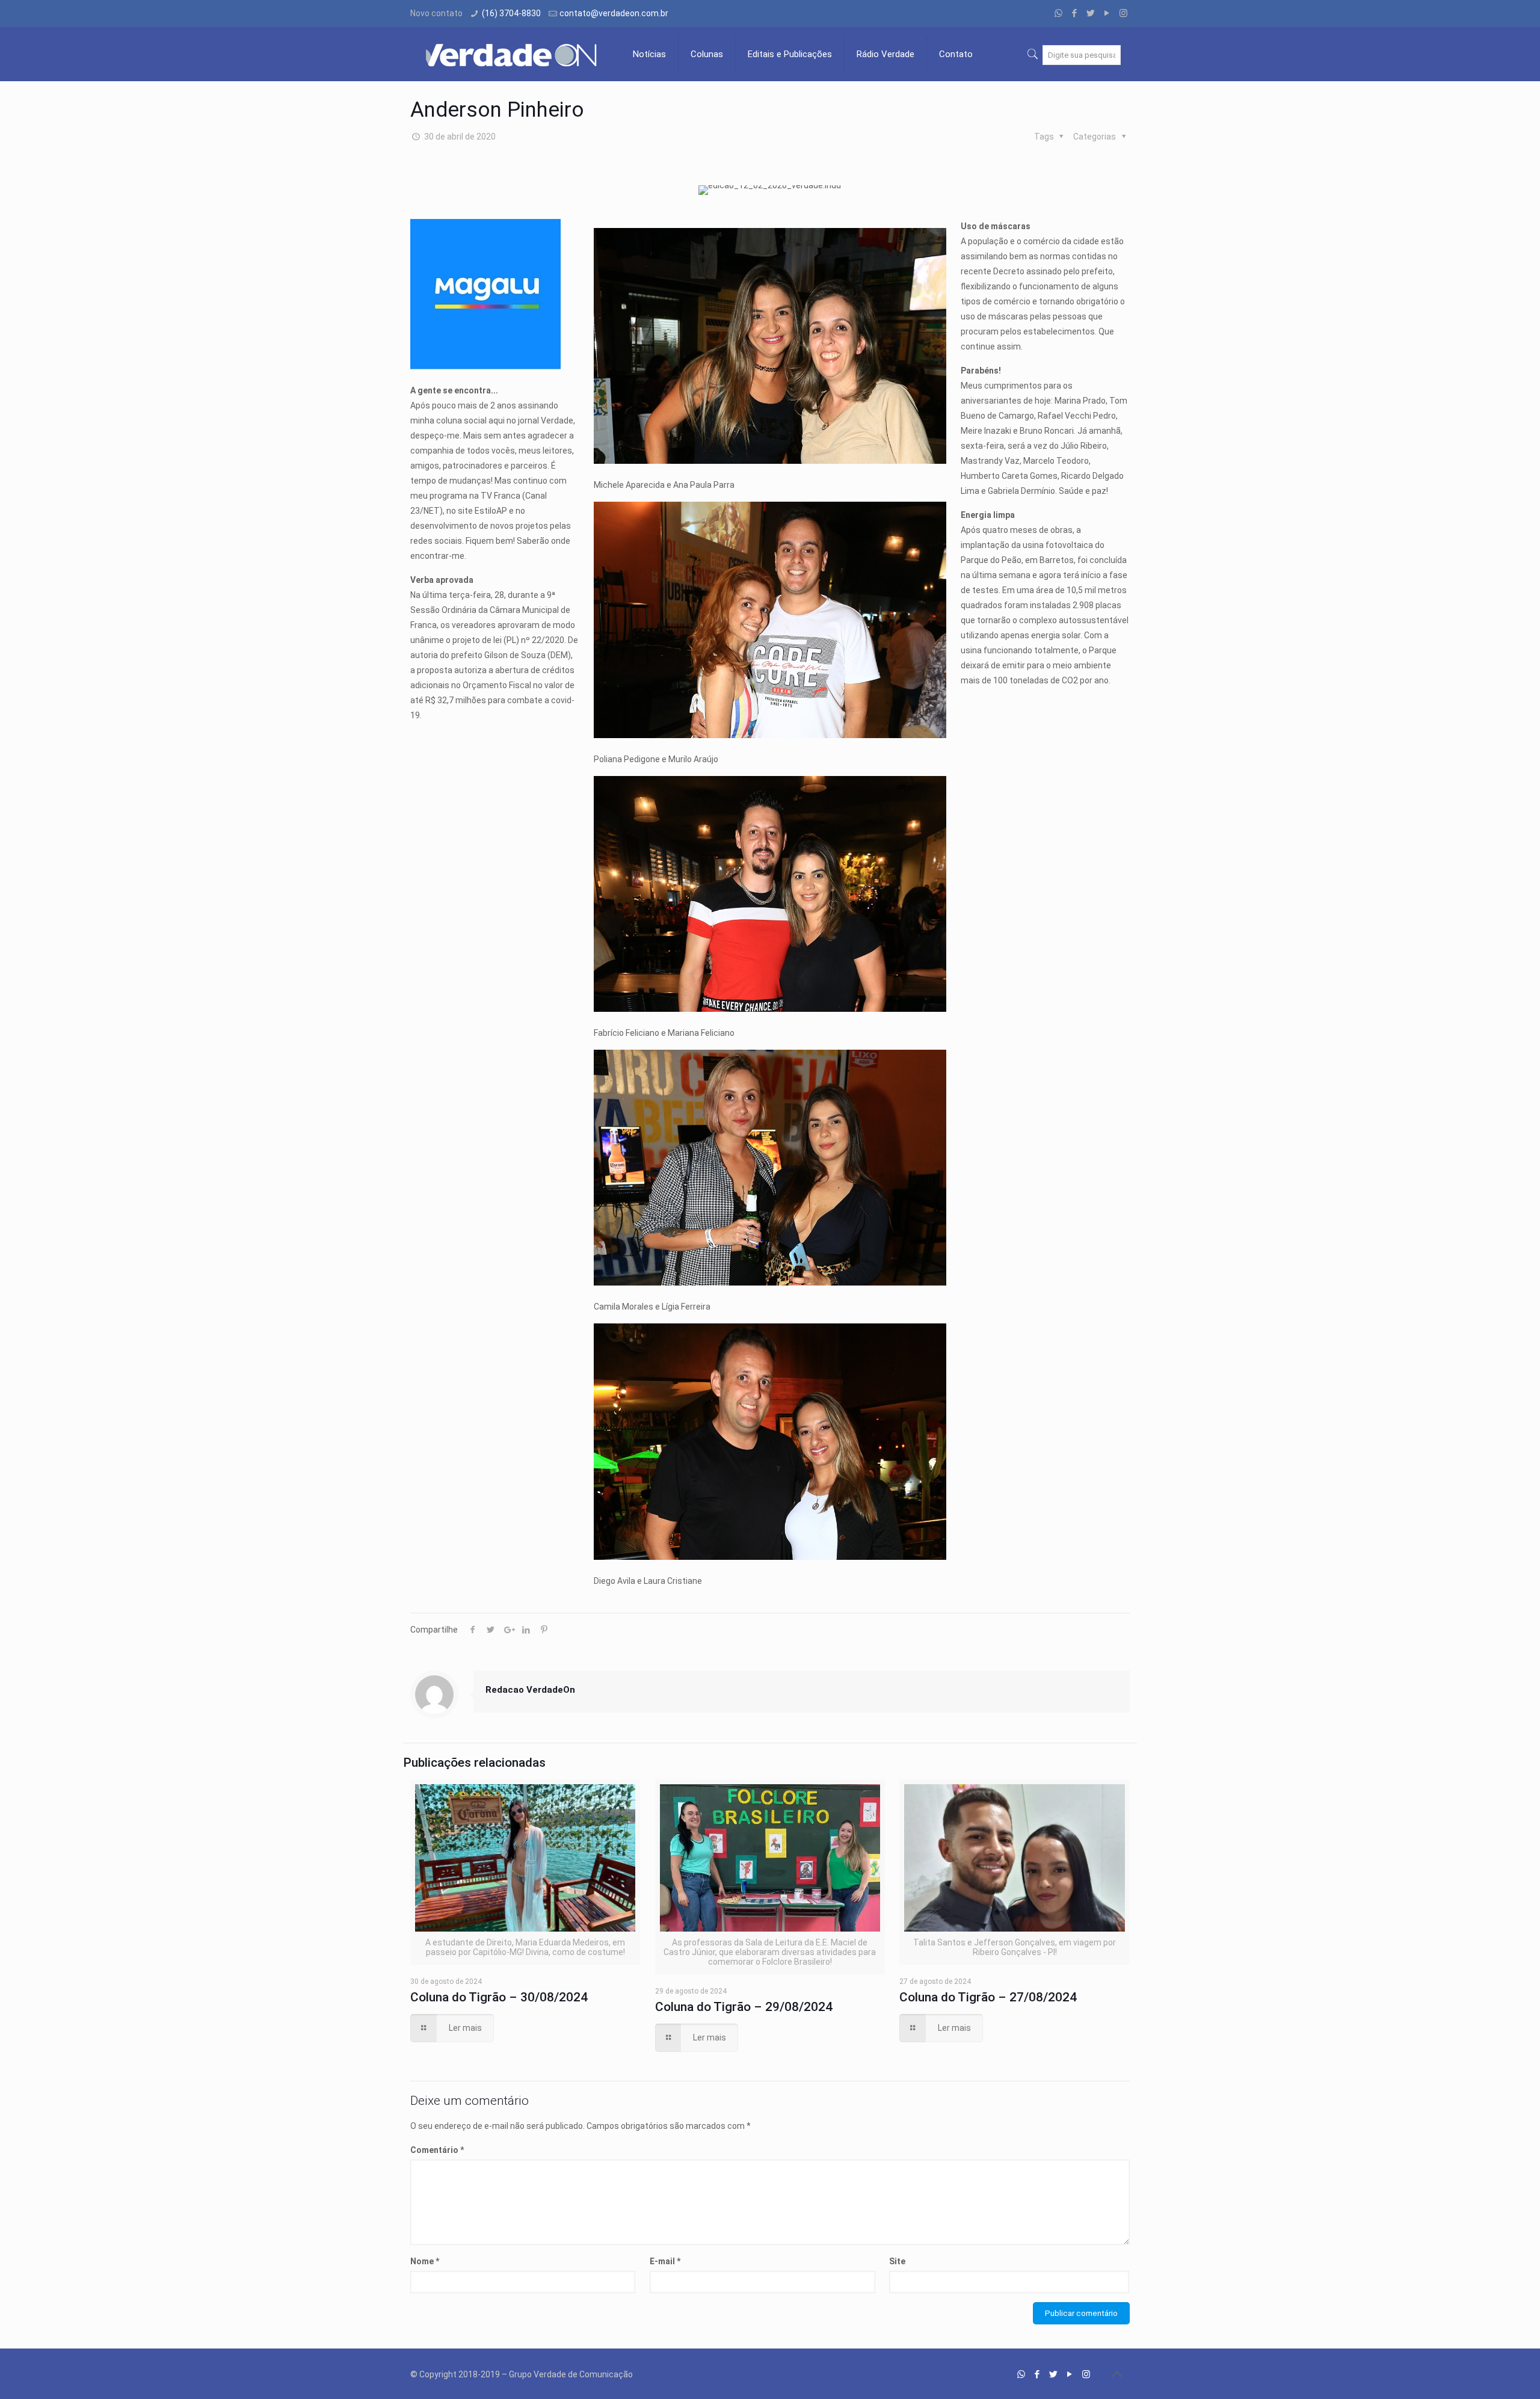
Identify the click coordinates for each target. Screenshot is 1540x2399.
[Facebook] (1075, 13)
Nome (425, 2261)
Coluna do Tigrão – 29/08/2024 (744, 2007)
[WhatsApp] (1058, 13)
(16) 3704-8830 (511, 13)
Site (897, 2261)
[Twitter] (1091, 13)
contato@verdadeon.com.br (614, 13)
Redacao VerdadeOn (530, 1690)
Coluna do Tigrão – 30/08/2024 (499, 1997)
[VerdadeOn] (513, 54)
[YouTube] (1107, 13)
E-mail (665, 2261)
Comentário (437, 2150)
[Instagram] (1123, 13)
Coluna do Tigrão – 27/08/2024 (988, 1997)
